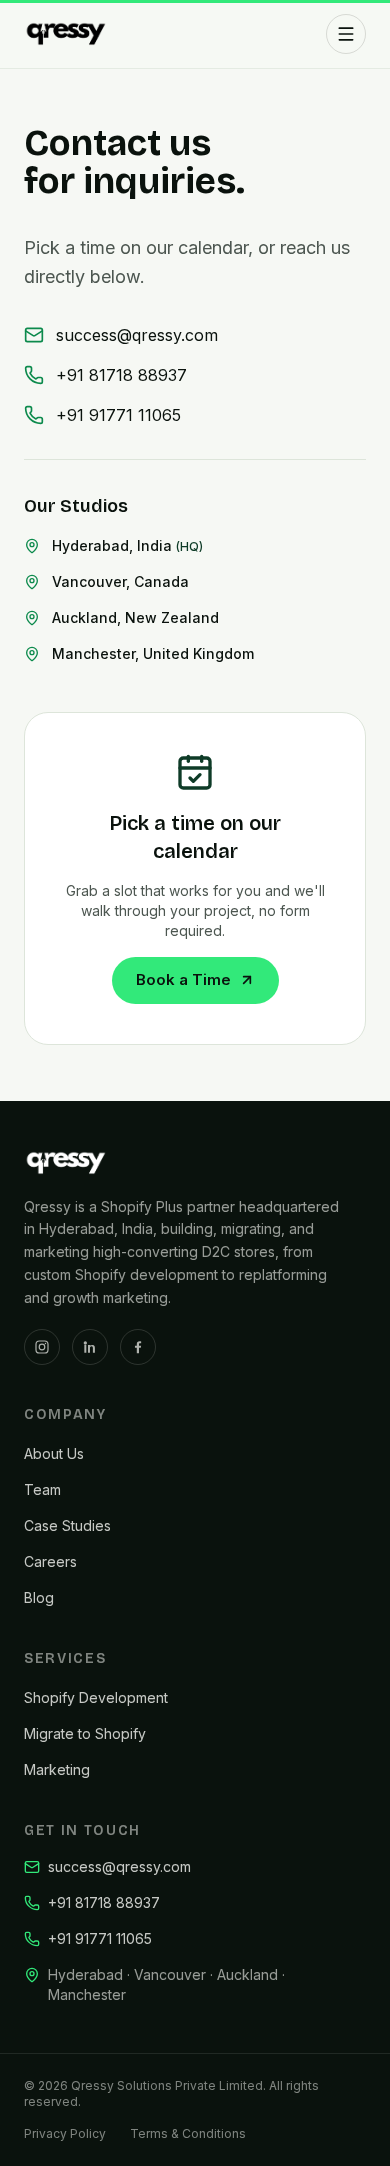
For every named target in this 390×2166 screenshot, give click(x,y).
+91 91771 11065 (118, 415)
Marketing (57, 1769)
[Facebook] (138, 1347)
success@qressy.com (137, 335)
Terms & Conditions (188, 2133)
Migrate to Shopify (85, 1733)
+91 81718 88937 (121, 375)
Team (42, 1489)
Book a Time (183, 979)
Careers (50, 1561)
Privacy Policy (65, 2133)
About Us (54, 1453)
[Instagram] (42, 1347)
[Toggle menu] (346, 34)
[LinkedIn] (90, 1347)
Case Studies (67, 1525)
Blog (39, 1597)
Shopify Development (96, 1697)
